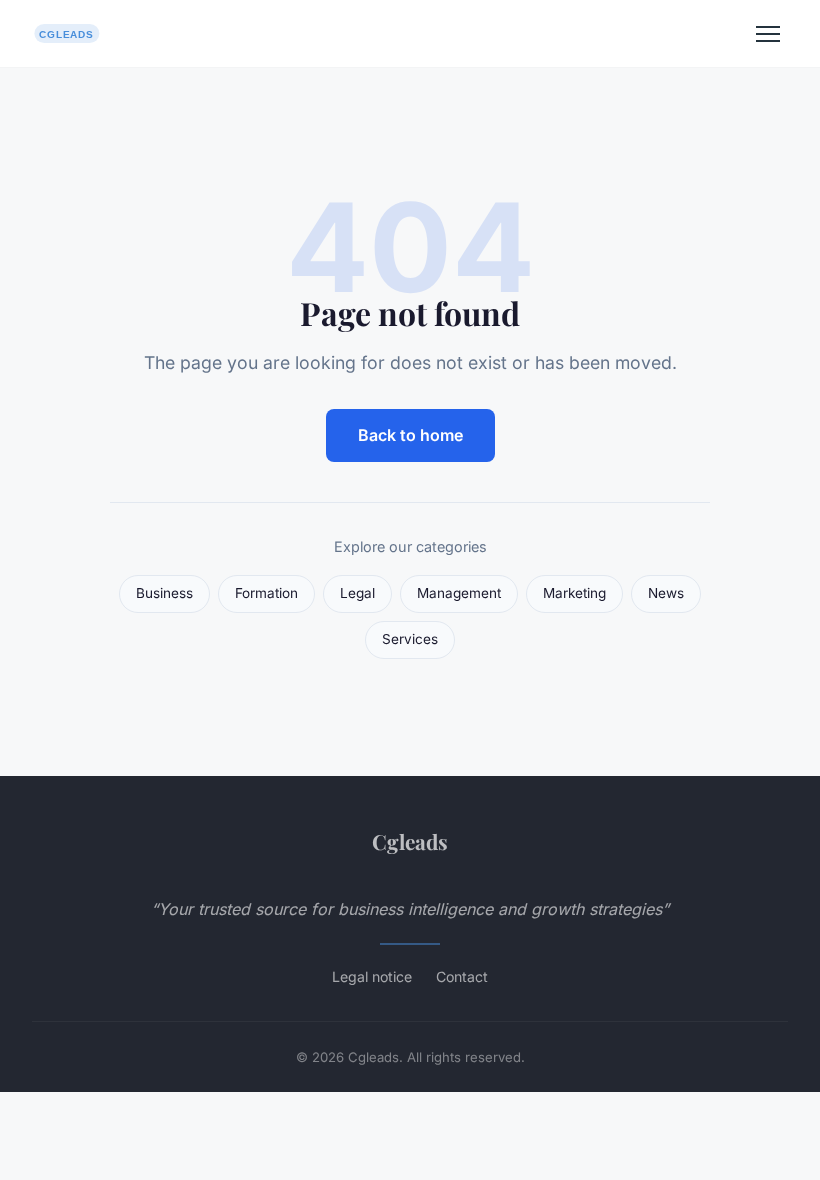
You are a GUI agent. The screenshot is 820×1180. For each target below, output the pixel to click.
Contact (462, 976)
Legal (357, 593)
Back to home (410, 435)
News (666, 593)
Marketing (574, 593)
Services (410, 639)
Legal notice (372, 976)
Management (459, 593)
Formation (266, 593)
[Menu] (768, 34)
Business (164, 593)
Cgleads (410, 841)
